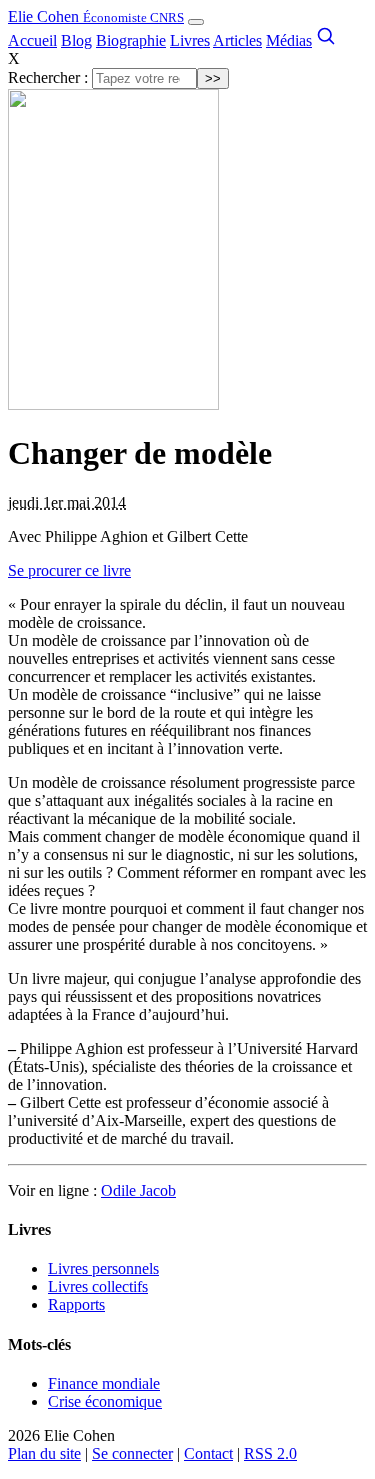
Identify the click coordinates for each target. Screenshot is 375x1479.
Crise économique (105, 1401)
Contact (208, 1453)
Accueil (32, 40)
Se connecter (132, 1453)
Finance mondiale (104, 1383)
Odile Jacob (138, 1190)
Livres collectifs (98, 1286)
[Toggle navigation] (196, 22)
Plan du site (44, 1453)
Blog (76, 40)
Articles (237, 40)
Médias (289, 40)
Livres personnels (103, 1268)
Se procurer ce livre (69, 570)
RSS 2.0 (270, 1453)
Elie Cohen (96, 16)
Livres (190, 40)
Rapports (76, 1304)
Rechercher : (48, 77)
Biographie (131, 40)
